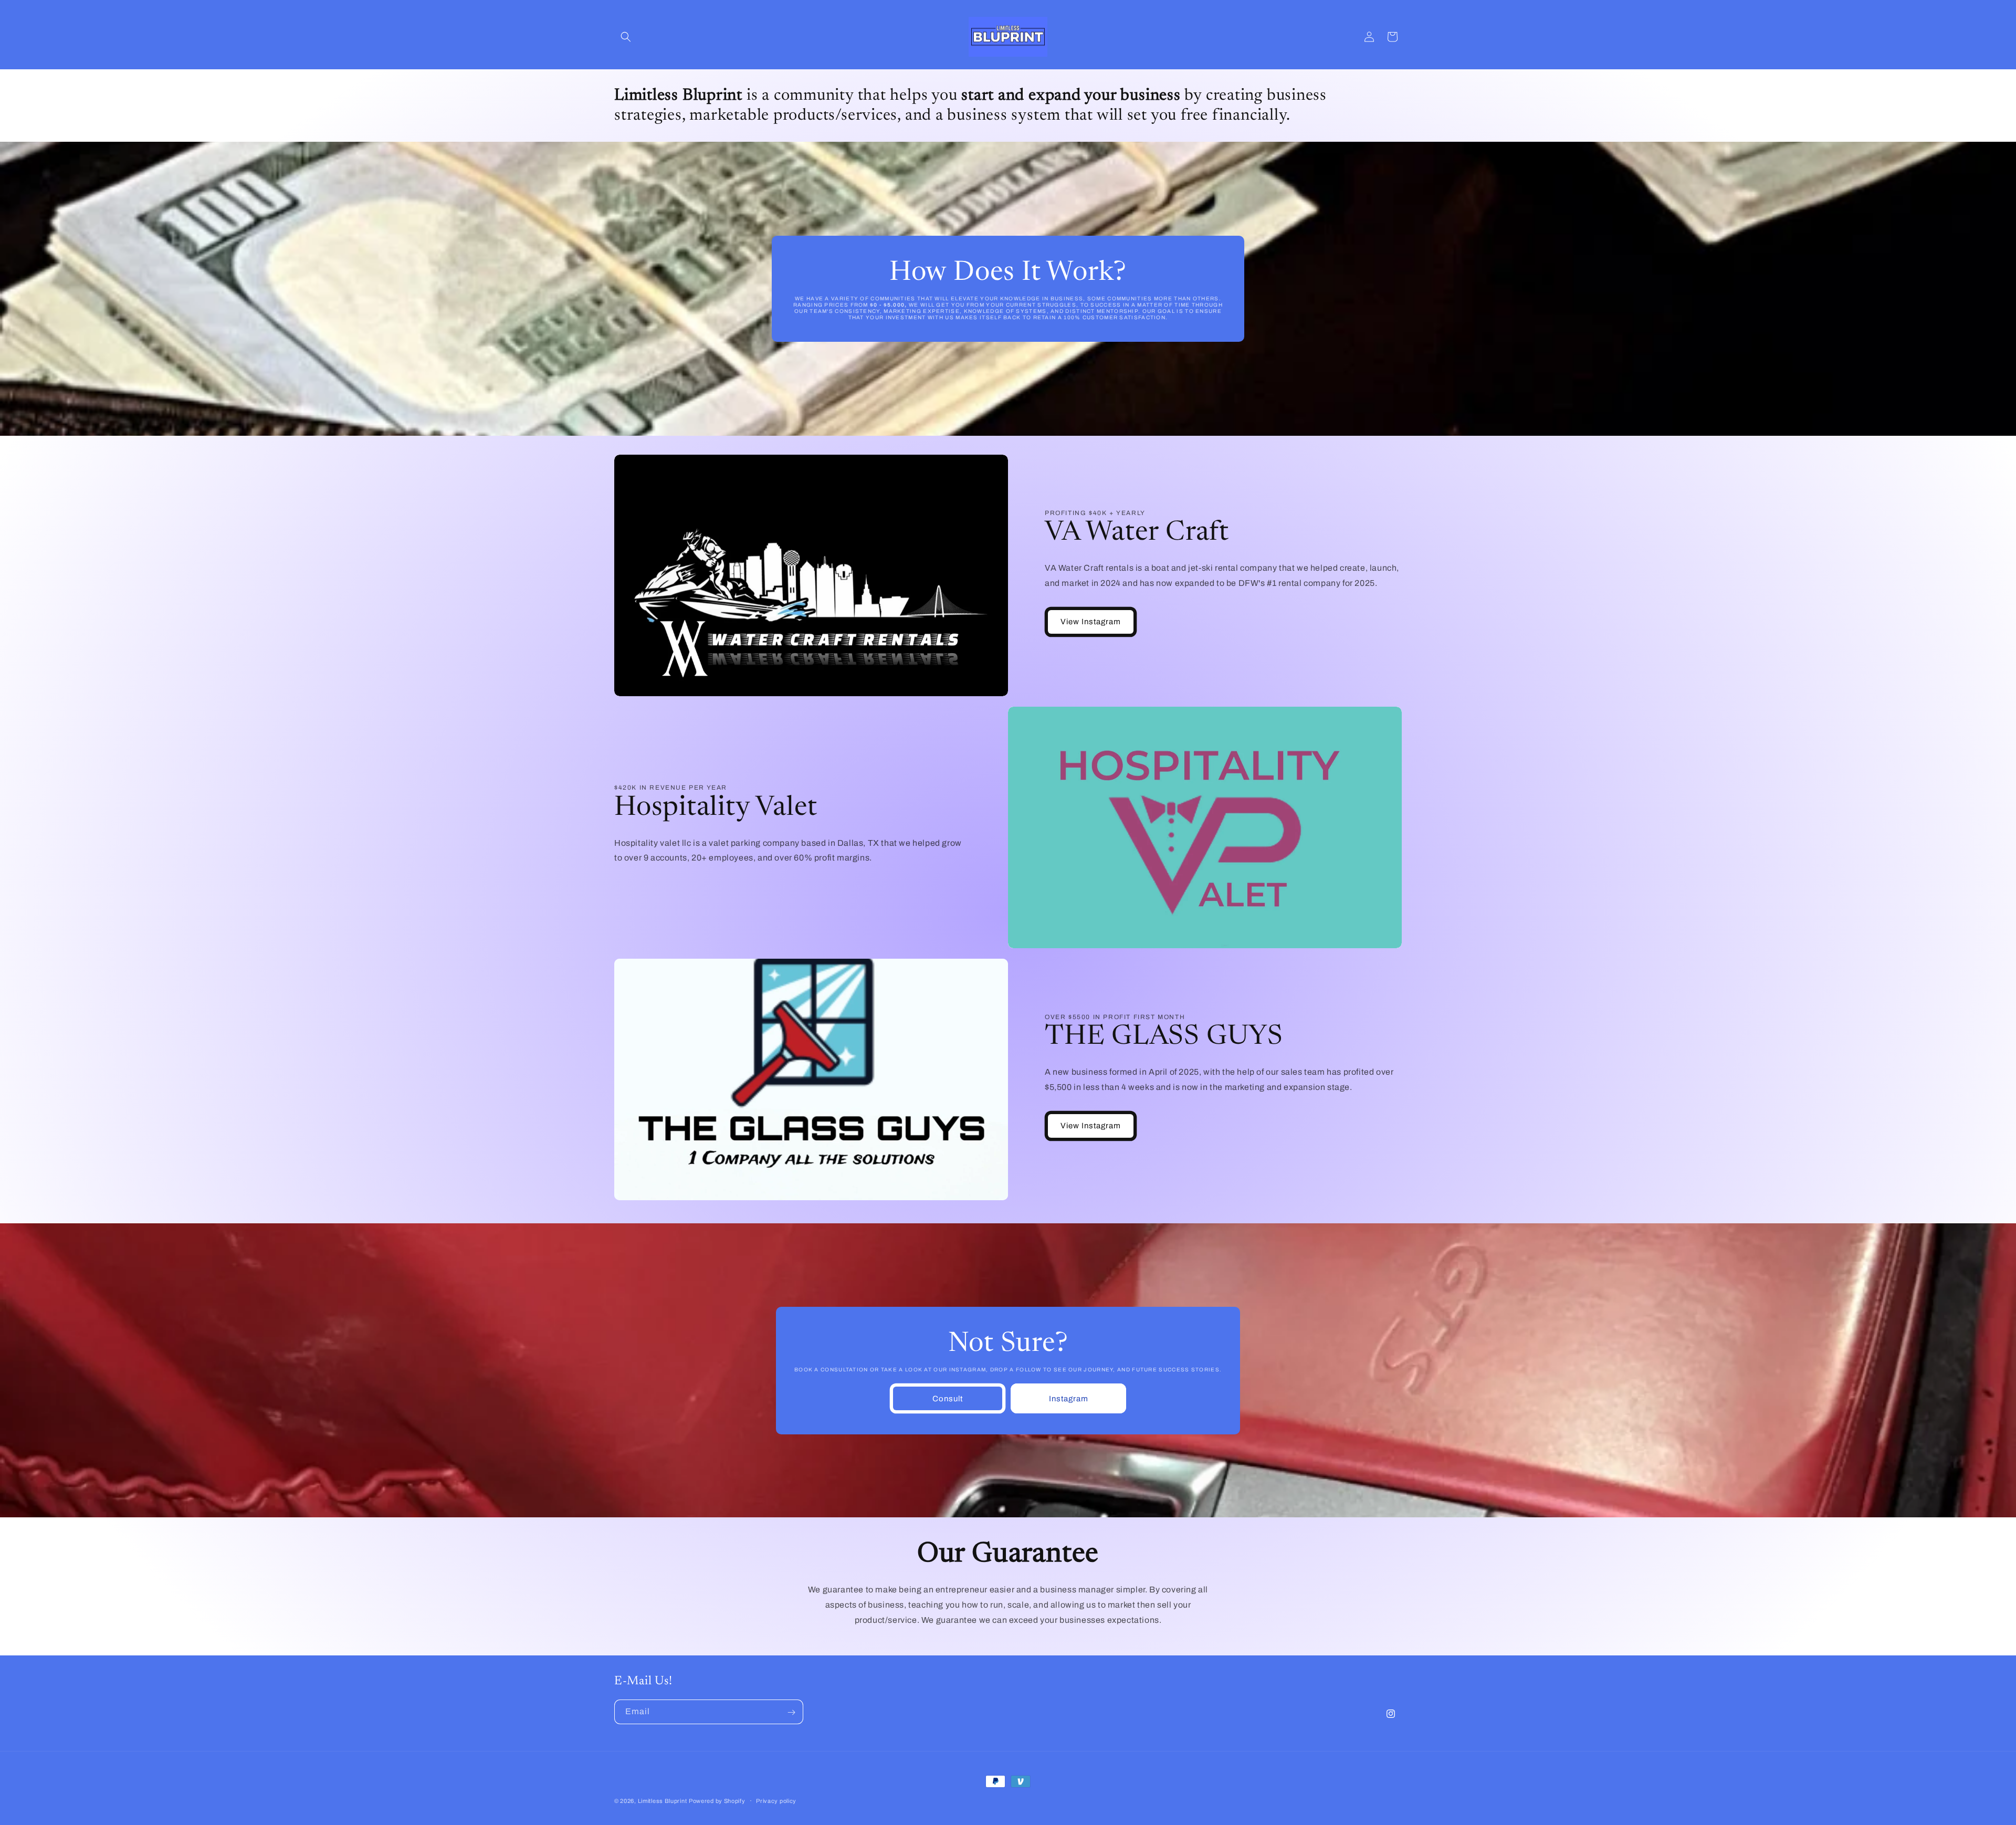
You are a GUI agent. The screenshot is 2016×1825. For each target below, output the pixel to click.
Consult (948, 1398)
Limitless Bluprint (663, 1801)
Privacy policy (776, 1800)
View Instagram (1091, 622)
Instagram (1068, 1398)
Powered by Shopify (717, 1801)
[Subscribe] (791, 1712)
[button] (626, 37)
